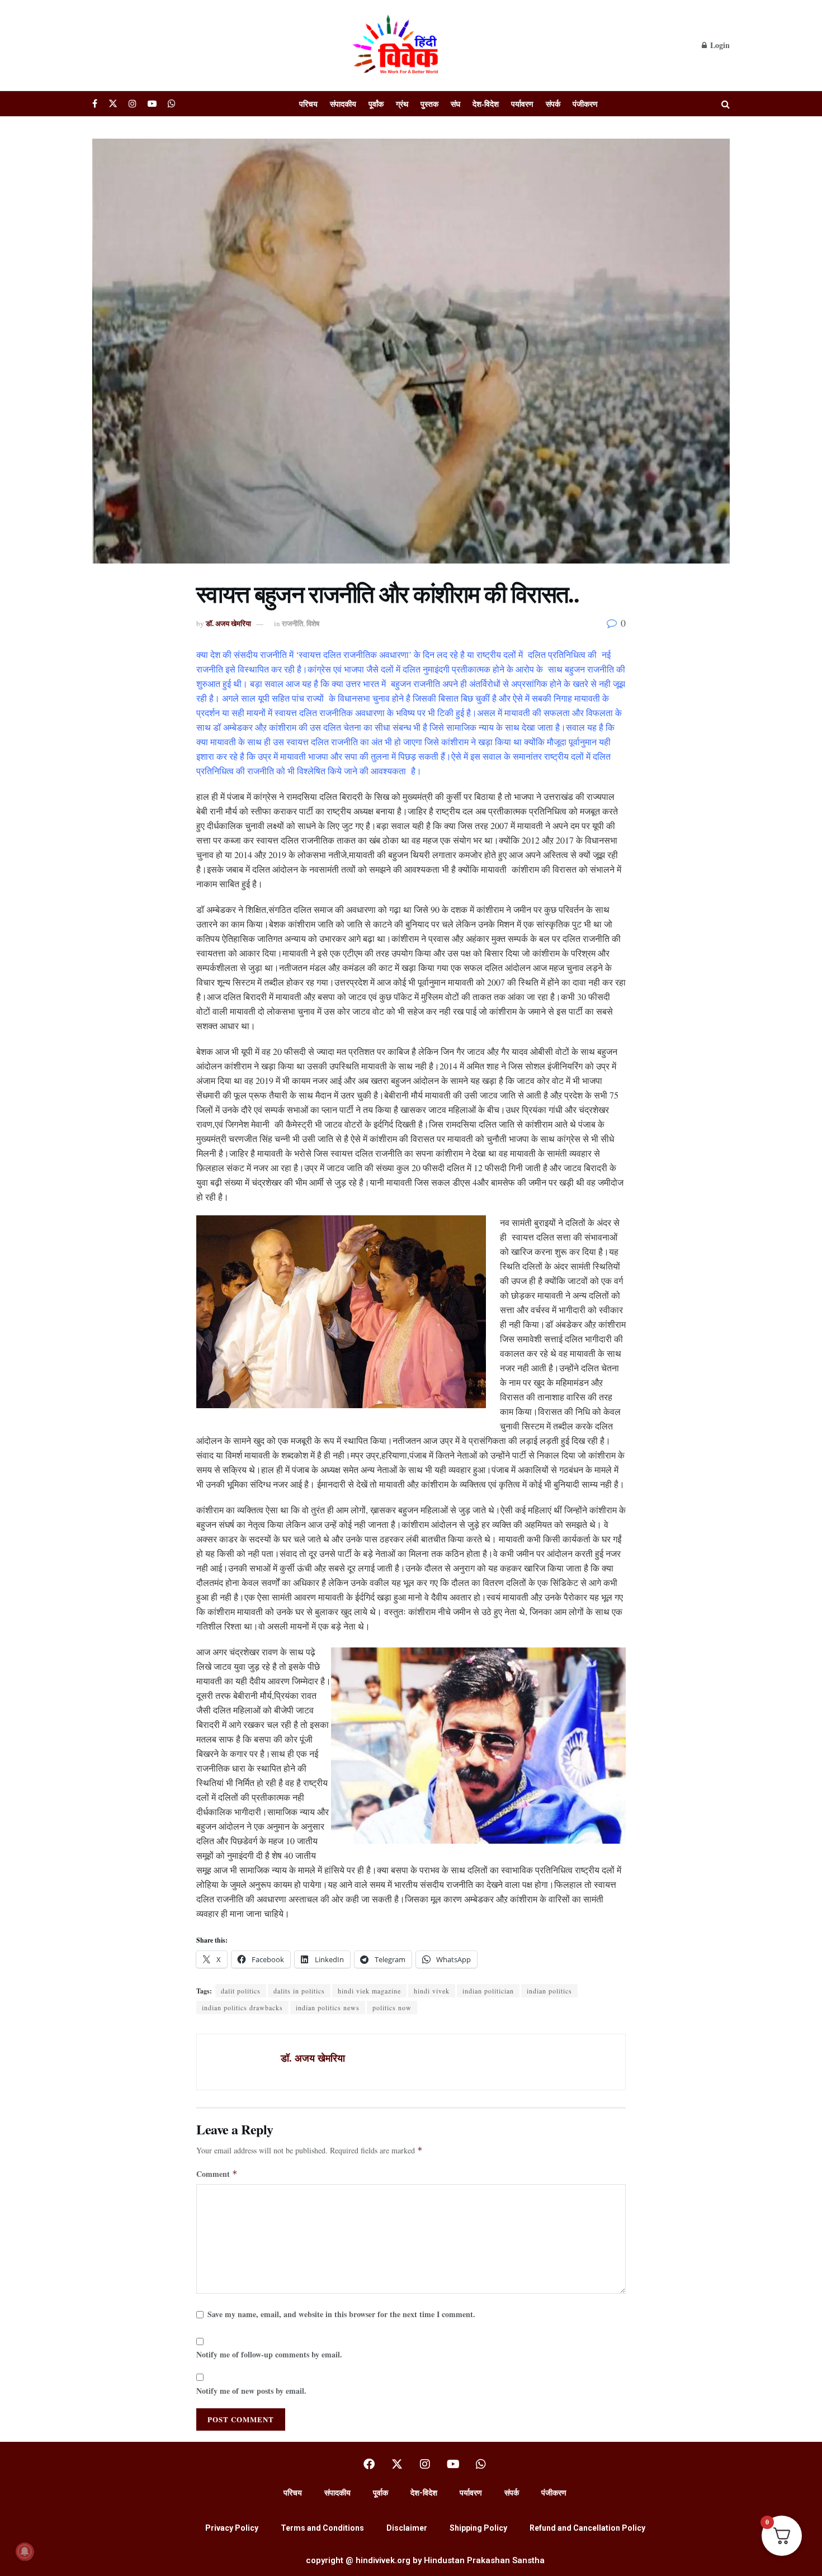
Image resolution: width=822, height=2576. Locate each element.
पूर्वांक (376, 104)
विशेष (313, 623)
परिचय (308, 104)
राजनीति (292, 623)
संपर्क (553, 104)
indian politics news (328, 2007)
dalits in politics (299, 1991)
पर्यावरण (522, 104)
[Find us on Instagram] (133, 104)
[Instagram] (425, 2464)
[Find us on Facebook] (95, 104)
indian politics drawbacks (242, 2007)
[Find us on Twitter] (113, 104)
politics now (392, 2007)
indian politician (488, 1991)
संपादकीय (343, 104)
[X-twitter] (397, 2464)
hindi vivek (432, 1991)
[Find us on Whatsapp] (172, 104)
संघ (455, 104)
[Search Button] (726, 104)
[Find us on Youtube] (152, 104)
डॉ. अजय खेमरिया (228, 623)
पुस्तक (429, 104)
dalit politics (241, 1991)
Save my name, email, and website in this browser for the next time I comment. (341, 2314)
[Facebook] (369, 2464)
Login (719, 45)
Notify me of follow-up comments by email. (269, 2354)
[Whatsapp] (481, 2464)
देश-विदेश (486, 104)
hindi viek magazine (369, 1991)
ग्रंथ (402, 104)
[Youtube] (453, 2464)
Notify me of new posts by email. (251, 2391)
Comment (217, 2174)
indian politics (549, 1991)
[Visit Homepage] (397, 45)
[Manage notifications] (25, 2551)
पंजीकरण (585, 104)
